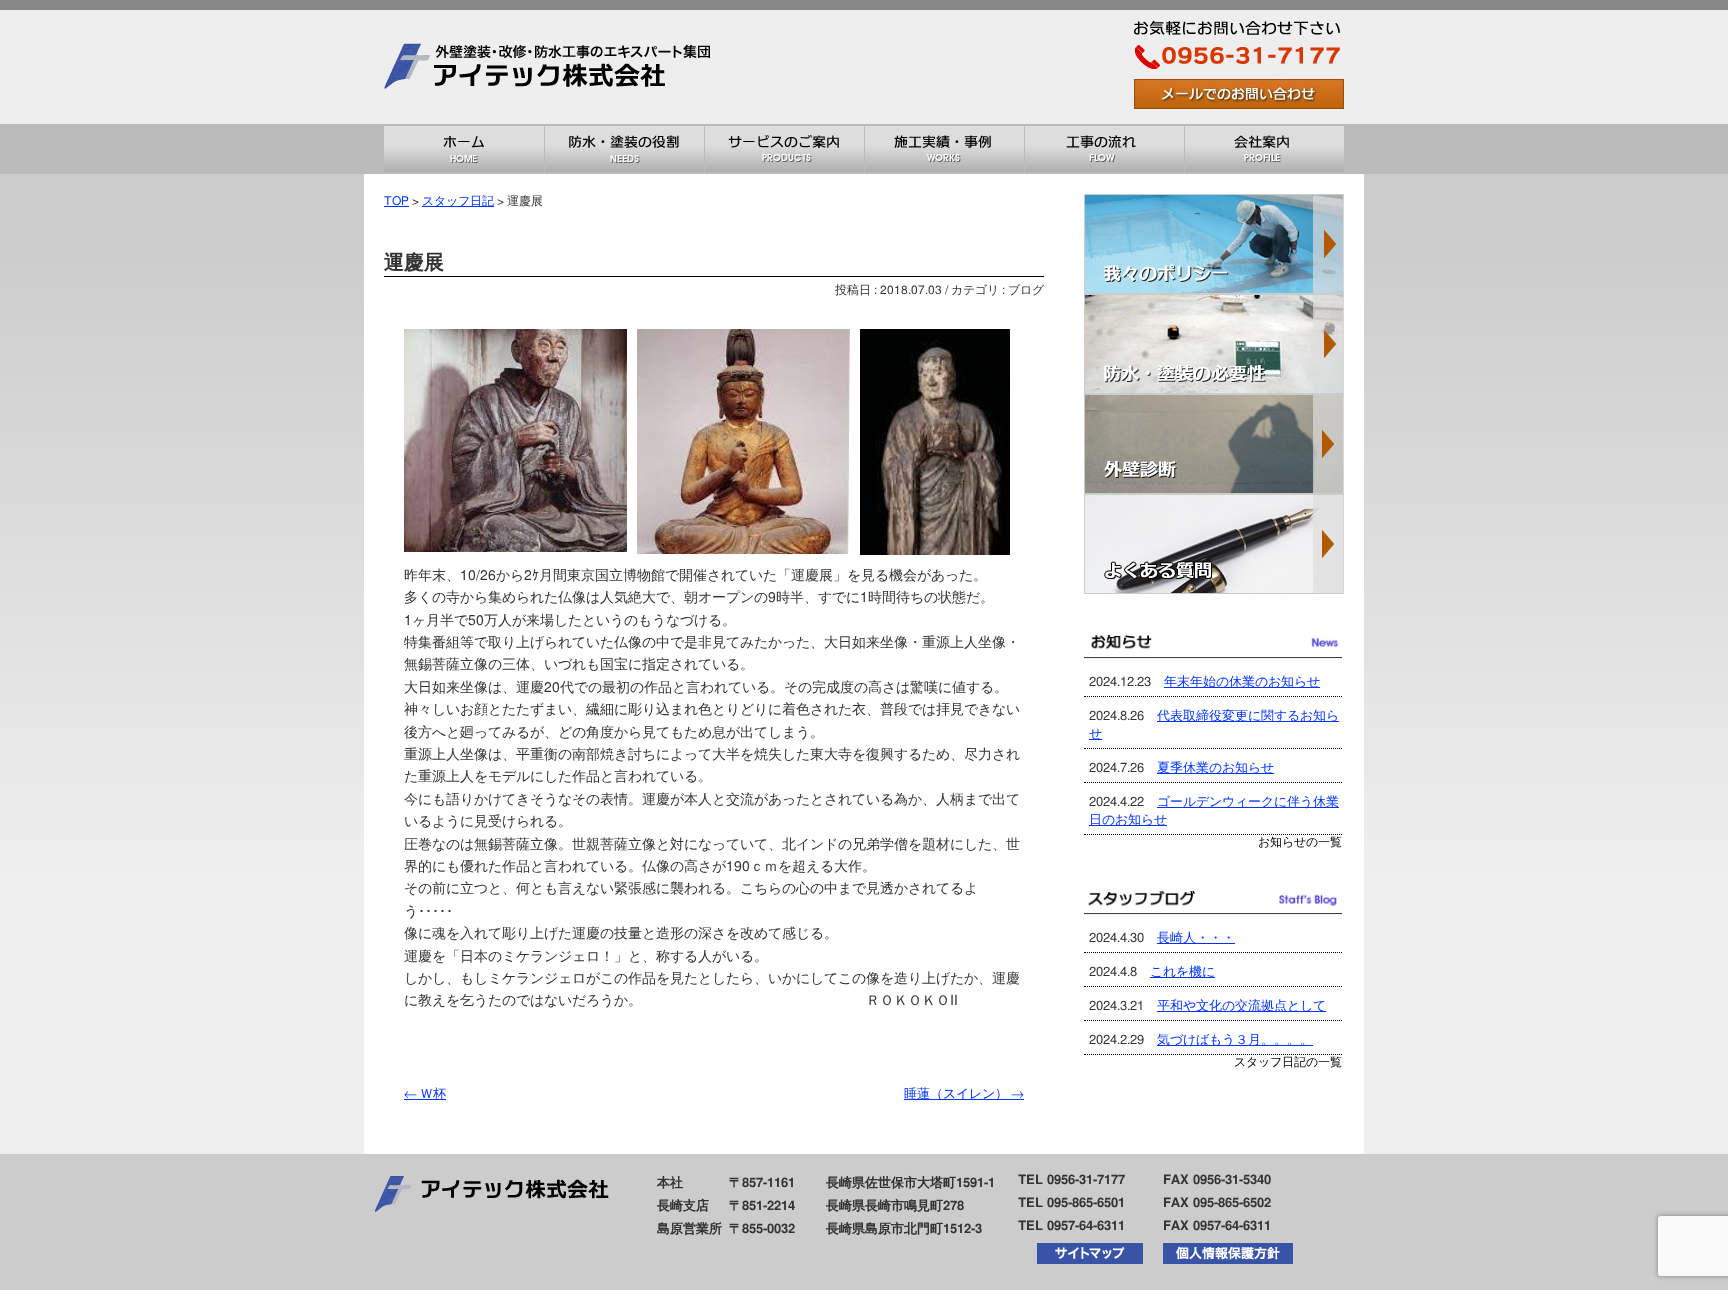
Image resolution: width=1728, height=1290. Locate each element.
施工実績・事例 (944, 149)
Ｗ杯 (425, 1094)
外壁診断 (1214, 444)
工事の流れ (1104, 149)
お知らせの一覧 (1300, 842)
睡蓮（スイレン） (964, 1094)
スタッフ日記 (458, 201)
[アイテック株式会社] (554, 116)
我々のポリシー (1214, 244)
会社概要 (1264, 149)
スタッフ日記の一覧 (1288, 1062)
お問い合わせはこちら (1239, 94)
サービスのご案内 (784, 149)
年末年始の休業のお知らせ (1242, 682)
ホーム (464, 149)
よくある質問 (1214, 544)
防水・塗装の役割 (624, 149)
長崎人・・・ (1196, 938)
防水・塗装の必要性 (1214, 344)
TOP (396, 201)
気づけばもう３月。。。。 (1235, 1040)
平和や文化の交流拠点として (1241, 1006)
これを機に (1182, 972)
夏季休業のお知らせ (1215, 768)
